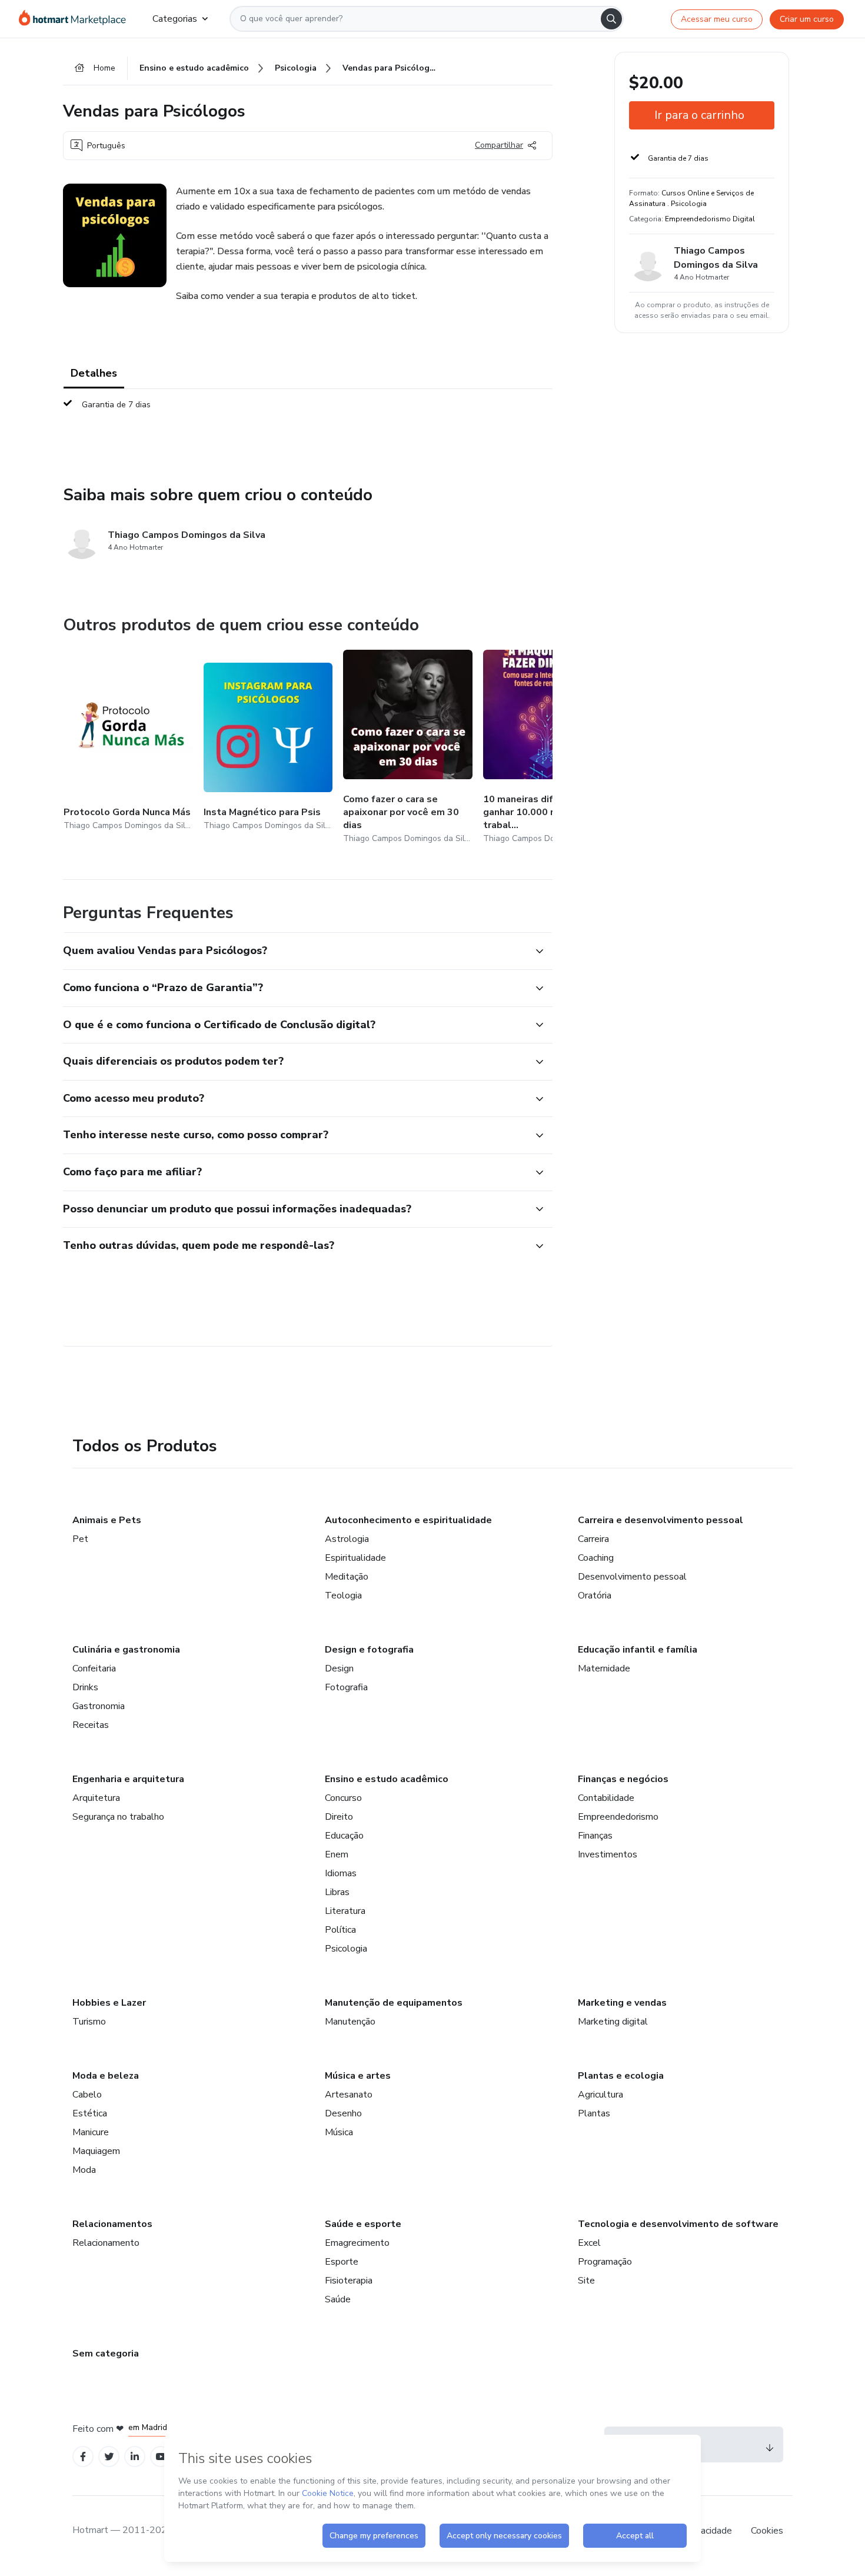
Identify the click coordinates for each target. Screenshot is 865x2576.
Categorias (175, 19)
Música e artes (358, 2076)
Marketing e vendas (622, 2003)
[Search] (611, 19)
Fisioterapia (349, 2281)
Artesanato (349, 2095)
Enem (337, 1854)
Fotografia (346, 1687)
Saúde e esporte (363, 2224)
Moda (84, 2170)
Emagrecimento (357, 2243)
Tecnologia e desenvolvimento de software (678, 2224)
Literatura (345, 1911)
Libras (337, 1892)
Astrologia (347, 1539)
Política (340, 1930)
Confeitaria (94, 1668)
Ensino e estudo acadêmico (387, 1779)
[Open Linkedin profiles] (135, 2457)
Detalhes (94, 373)
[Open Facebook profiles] (83, 2457)
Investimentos (608, 1854)
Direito (339, 1817)
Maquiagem (96, 2151)
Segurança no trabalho (118, 1817)
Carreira (593, 1539)
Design (339, 1668)
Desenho (343, 2113)
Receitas (91, 1725)
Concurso (343, 1798)
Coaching (596, 1558)
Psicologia (346, 1949)
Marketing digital (613, 2022)
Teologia (343, 1596)
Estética (90, 2113)
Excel (589, 2243)
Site (586, 2281)
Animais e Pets (107, 1520)
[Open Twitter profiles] (109, 2457)
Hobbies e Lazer (109, 2003)
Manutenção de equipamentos (394, 2003)
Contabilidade (606, 1798)
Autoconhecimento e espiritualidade (408, 1520)
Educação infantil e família (638, 1650)
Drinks (85, 1687)
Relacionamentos (112, 2224)
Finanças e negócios (623, 1779)
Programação (605, 2262)
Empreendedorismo (618, 1817)
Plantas (594, 2113)
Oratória (595, 1596)
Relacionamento (106, 2243)
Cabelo (87, 2095)
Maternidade (604, 1668)
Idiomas (341, 1873)
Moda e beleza (106, 2076)
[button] (295, 951)
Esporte (342, 2262)
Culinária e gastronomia (126, 1650)
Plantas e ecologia (621, 2076)
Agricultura (600, 2095)
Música (339, 2132)
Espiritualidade (355, 1558)
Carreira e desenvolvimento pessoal (661, 1520)
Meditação (347, 1577)
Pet (80, 1539)
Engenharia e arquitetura (128, 1779)
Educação (344, 1836)
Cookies (767, 2531)
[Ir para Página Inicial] (76, 19)
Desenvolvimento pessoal (632, 1577)
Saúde (338, 2299)
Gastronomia (99, 1706)
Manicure (91, 2132)
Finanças (595, 1836)
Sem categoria (106, 2354)
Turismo (89, 2022)
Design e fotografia (369, 1650)
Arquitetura (96, 1798)
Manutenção (350, 2022)
